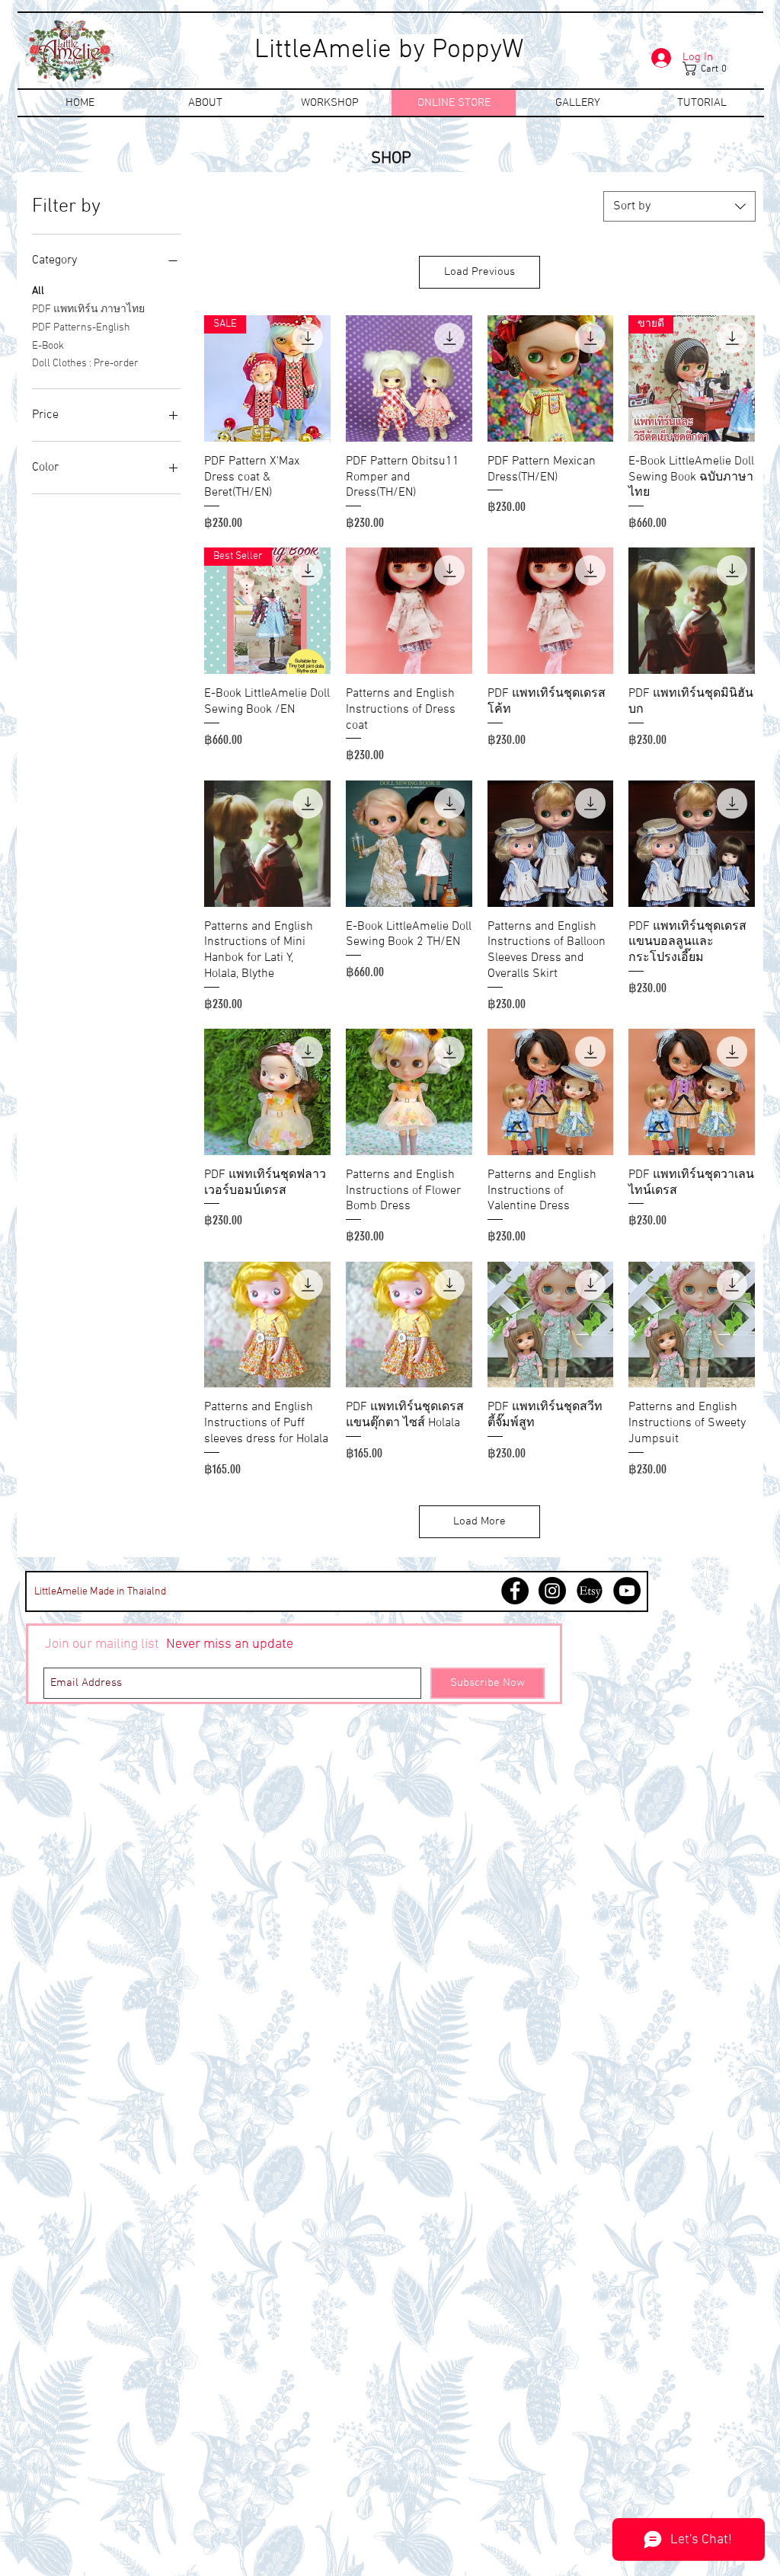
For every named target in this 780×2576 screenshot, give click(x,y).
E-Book (48, 346)
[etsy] (590, 1591)
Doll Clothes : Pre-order (85, 364)
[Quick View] (409, 378)
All (38, 291)
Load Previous (480, 272)
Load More (480, 1521)
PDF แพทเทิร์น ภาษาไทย (88, 310)
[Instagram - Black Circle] (552, 1591)
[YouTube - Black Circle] (627, 1591)
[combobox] (679, 206)
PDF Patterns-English (81, 328)
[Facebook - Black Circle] (515, 1591)
